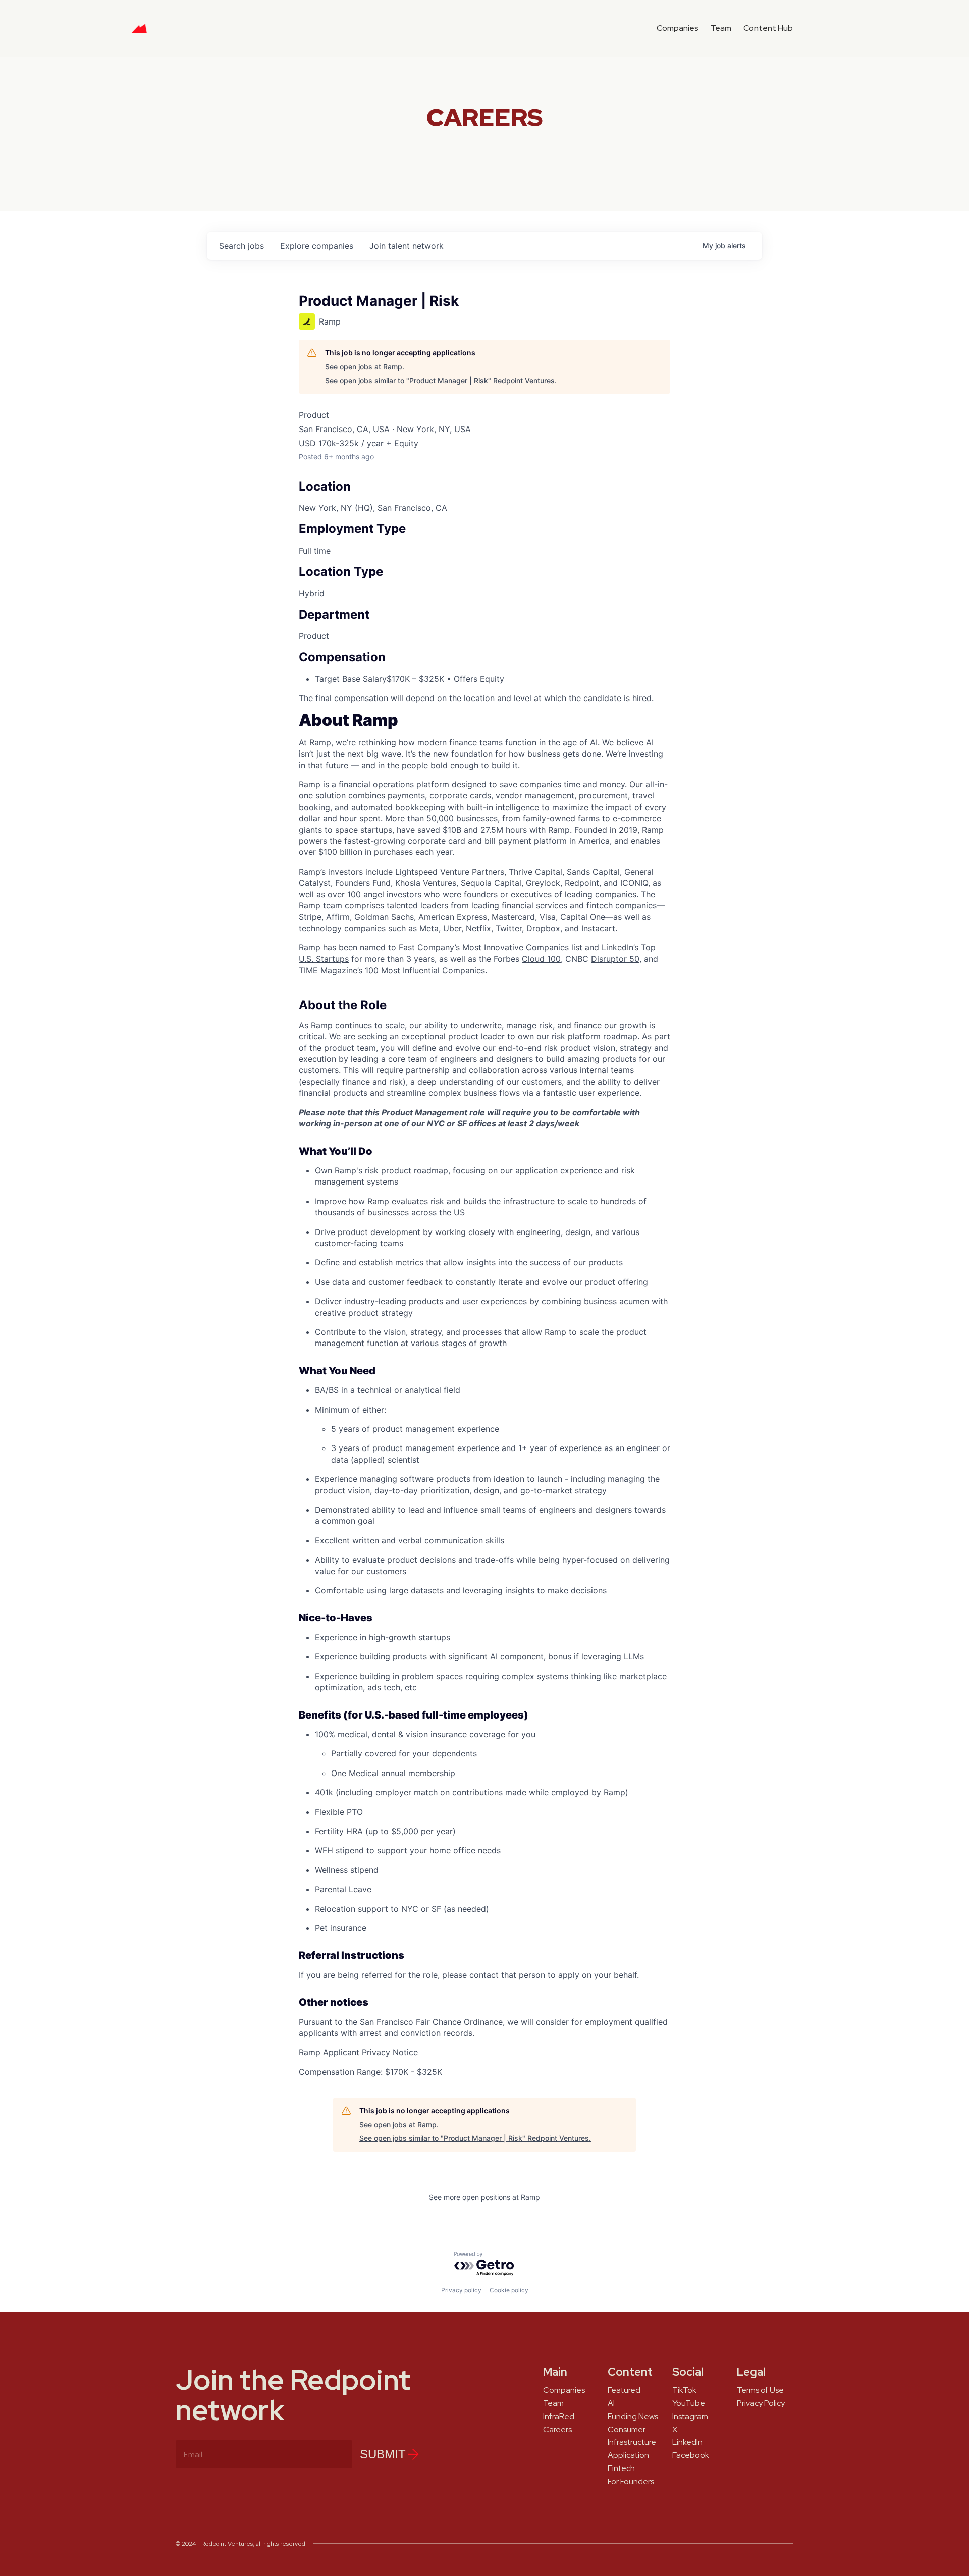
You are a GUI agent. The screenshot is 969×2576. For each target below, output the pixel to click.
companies (317, 246)
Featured (624, 2390)
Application (628, 2455)
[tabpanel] (484, 1396)
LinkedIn (687, 2442)
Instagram (690, 2417)
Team (721, 28)
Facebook (691, 2455)
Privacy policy (461, 2290)
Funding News (633, 2417)
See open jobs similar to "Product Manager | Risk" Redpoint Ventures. (441, 380)
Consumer (627, 2430)
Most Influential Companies (433, 970)
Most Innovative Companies (516, 947)
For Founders (631, 2482)
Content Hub (768, 28)
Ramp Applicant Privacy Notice (358, 2052)
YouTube (689, 2403)
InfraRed (559, 2417)
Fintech (621, 2468)
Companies (678, 28)
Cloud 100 (541, 959)
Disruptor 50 (615, 959)
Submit (383, 2454)
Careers (557, 2430)
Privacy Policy (761, 2403)
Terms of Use (760, 2390)
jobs (241, 246)
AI (611, 2403)
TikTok (684, 2390)
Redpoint (139, 32)
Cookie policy (509, 2290)
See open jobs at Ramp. (365, 367)
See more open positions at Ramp (484, 2197)
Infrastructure (632, 2442)
